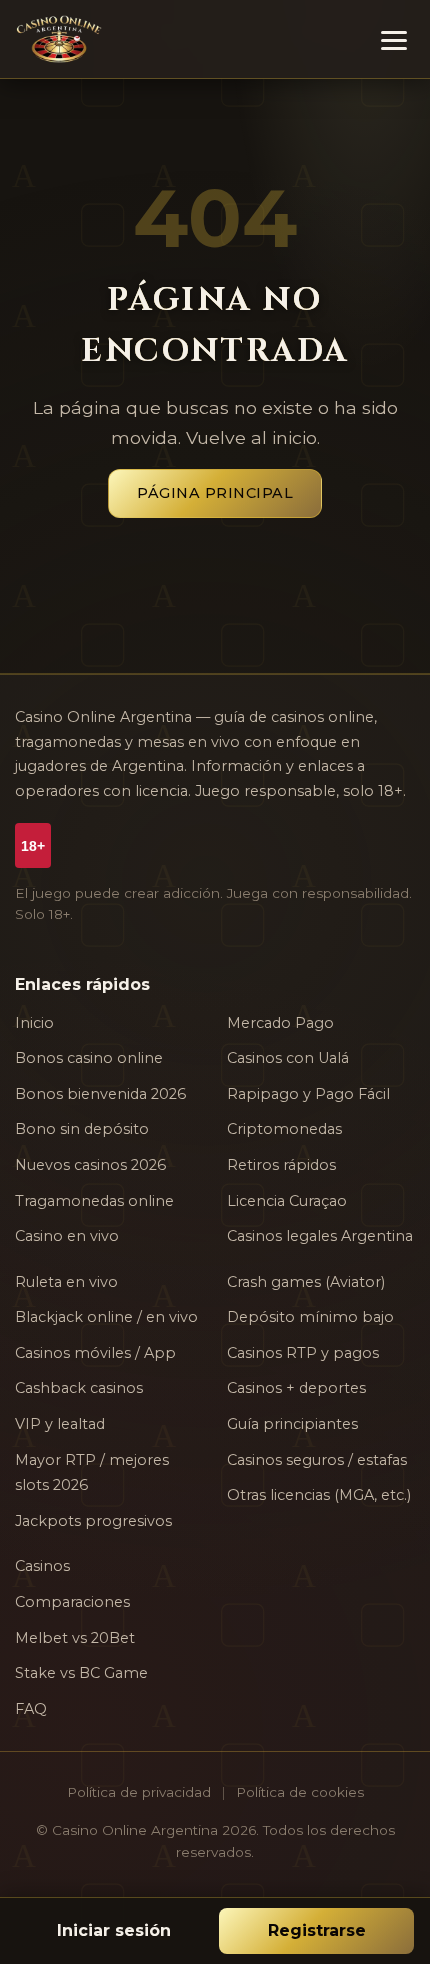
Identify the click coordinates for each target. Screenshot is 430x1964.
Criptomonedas (284, 1129)
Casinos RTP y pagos (303, 1353)
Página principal (215, 493)
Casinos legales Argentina (320, 1236)
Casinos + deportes (296, 1388)
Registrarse (317, 1930)
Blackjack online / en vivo (106, 1317)
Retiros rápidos (281, 1165)
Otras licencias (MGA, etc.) (319, 1495)
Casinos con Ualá (288, 1058)
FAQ (31, 1709)
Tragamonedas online (94, 1201)
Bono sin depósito (82, 1129)
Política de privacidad (139, 1792)
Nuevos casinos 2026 (90, 1165)
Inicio (34, 1023)
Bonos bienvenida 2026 (100, 1094)
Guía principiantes (292, 1424)
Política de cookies (300, 1792)
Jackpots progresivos (93, 1521)
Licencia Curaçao (287, 1201)
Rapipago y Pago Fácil (308, 1094)
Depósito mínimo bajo (310, 1317)
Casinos (42, 1566)
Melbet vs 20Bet (75, 1638)
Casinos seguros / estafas (317, 1460)
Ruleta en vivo (66, 1282)
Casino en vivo (67, 1236)
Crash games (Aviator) (306, 1282)
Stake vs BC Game (81, 1673)
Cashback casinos (79, 1388)
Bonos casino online (89, 1058)
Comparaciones (72, 1602)
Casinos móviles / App (95, 1353)
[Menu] (394, 39)
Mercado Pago (280, 1023)
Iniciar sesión (114, 1930)
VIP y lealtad (60, 1424)
